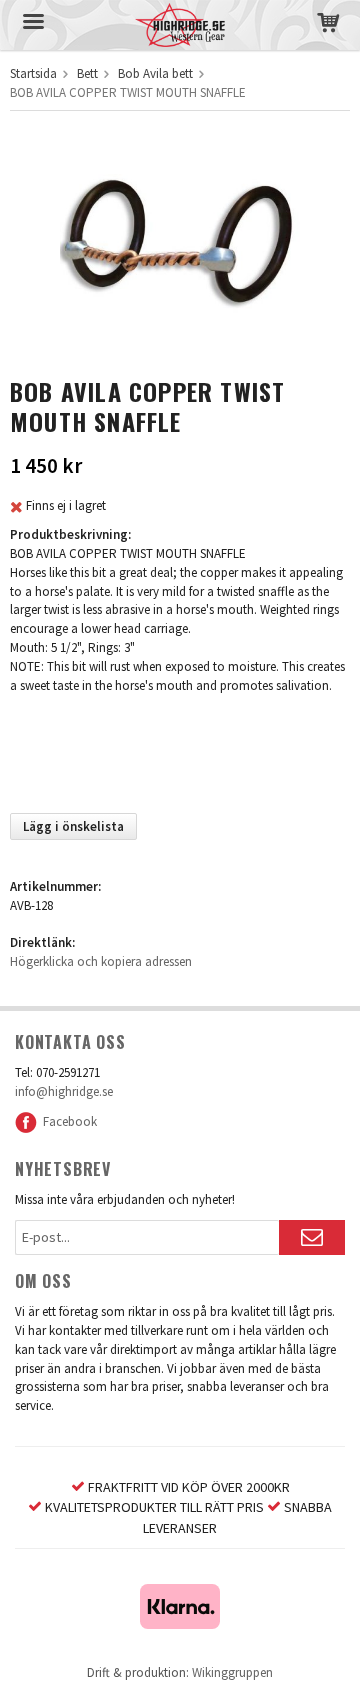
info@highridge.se (64, 1091)
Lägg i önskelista (73, 826)
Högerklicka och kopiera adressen (101, 961)
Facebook (67, 1121)
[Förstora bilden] (180, 247)
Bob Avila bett (155, 73)
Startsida (33, 73)
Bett (87, 73)
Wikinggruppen (232, 1672)
